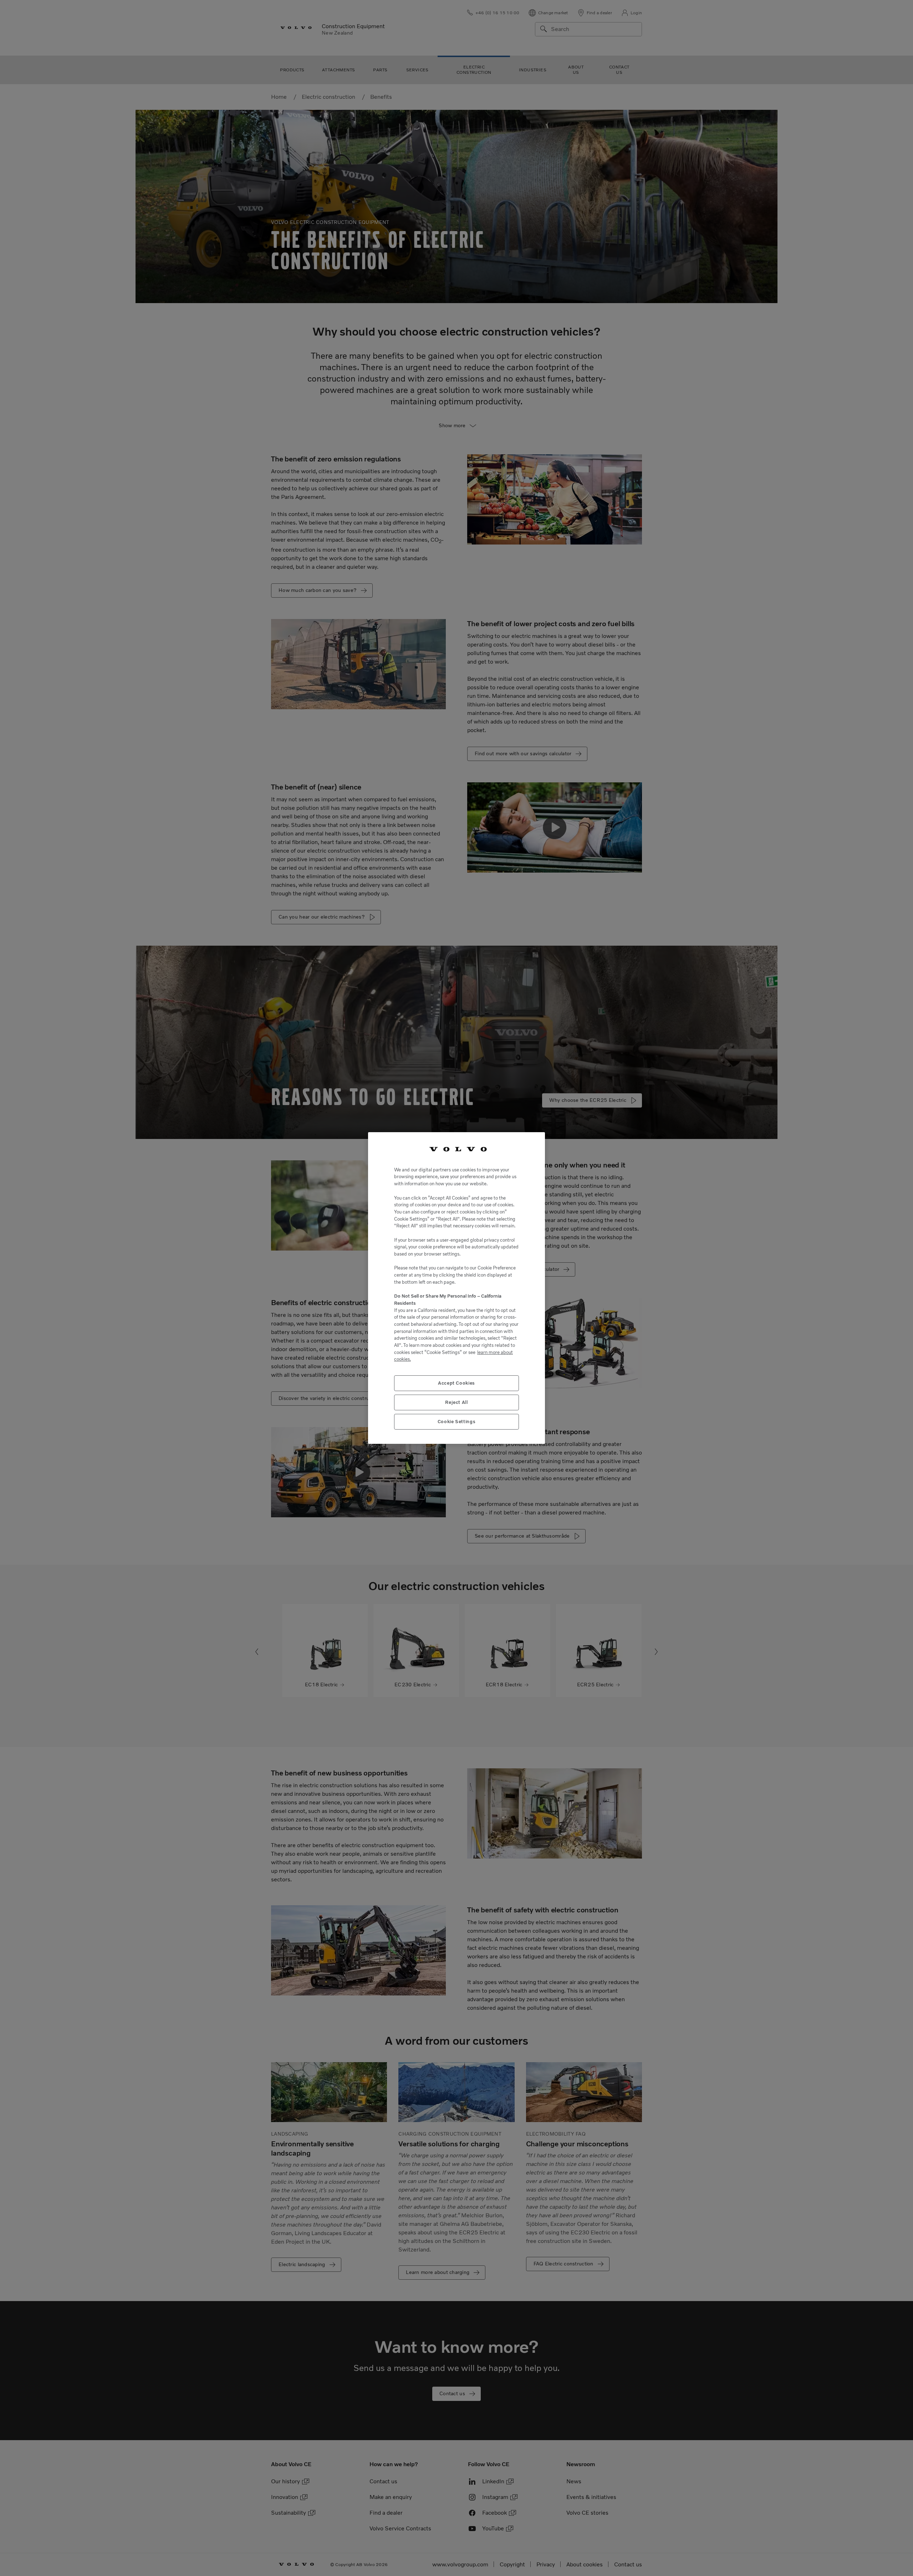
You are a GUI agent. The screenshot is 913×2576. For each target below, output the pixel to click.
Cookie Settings (457, 1422)
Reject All (456, 1402)
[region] (456, 1288)
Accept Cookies (456, 1383)
